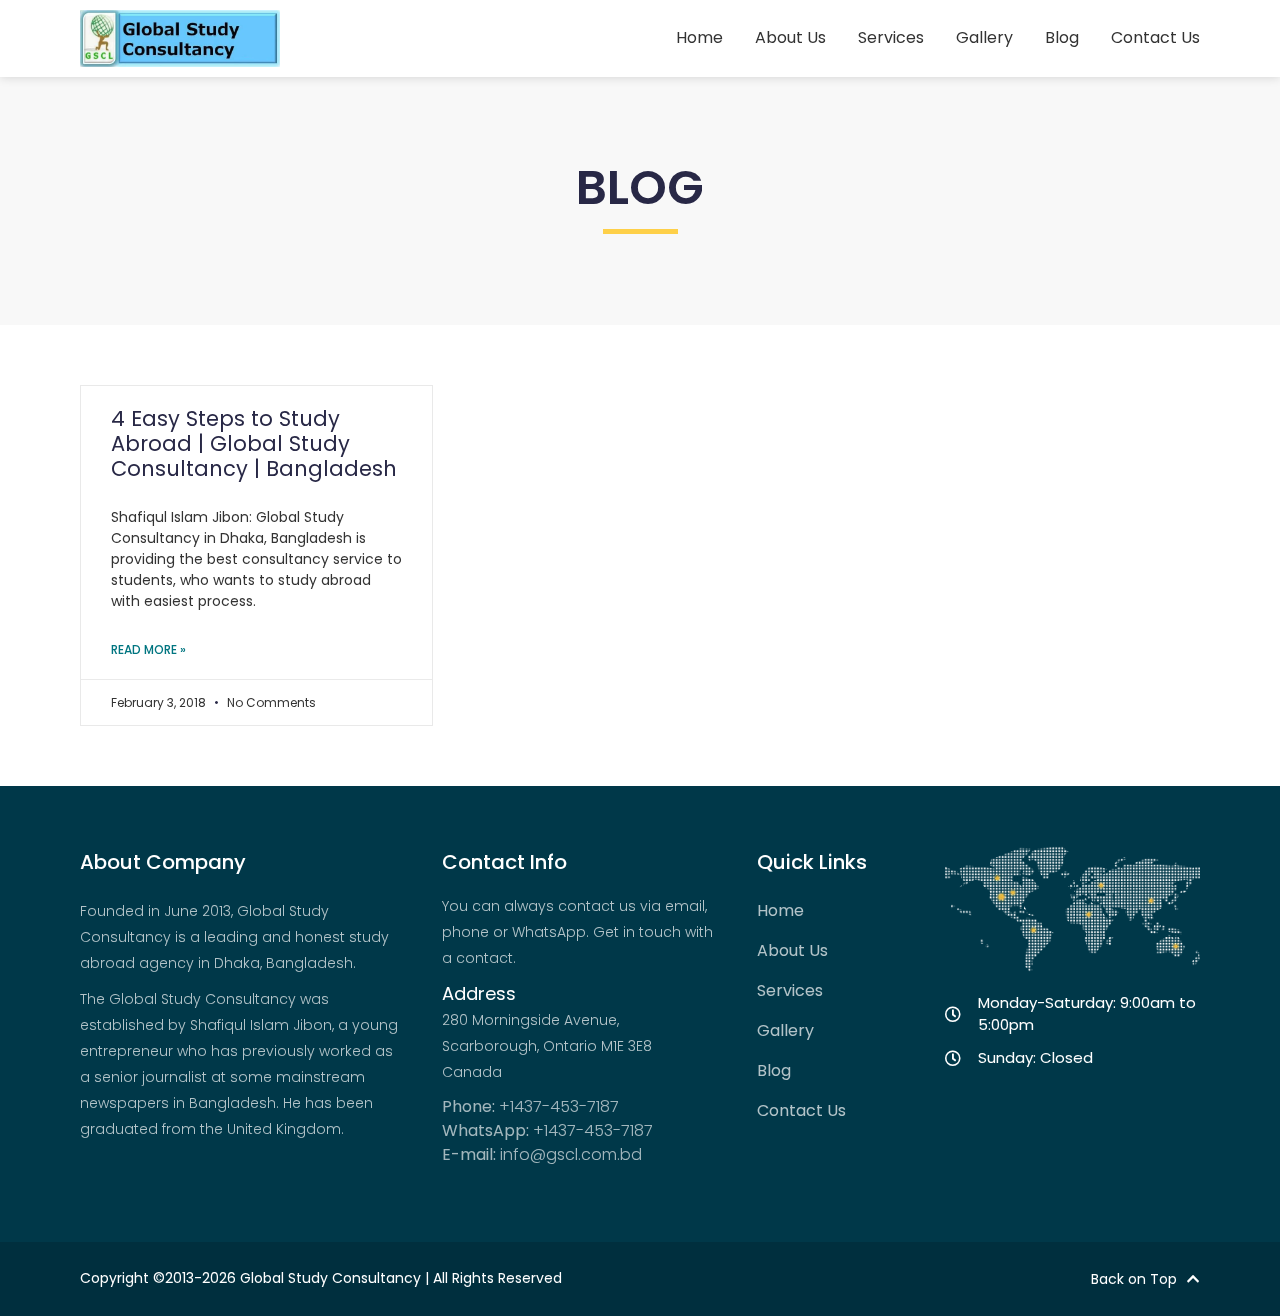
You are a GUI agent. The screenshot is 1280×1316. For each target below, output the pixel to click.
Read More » (148, 649)
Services (891, 38)
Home (699, 38)
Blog (1062, 38)
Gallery (984, 38)
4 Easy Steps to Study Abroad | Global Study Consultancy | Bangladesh (254, 443)
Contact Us (1155, 38)
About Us (790, 38)
